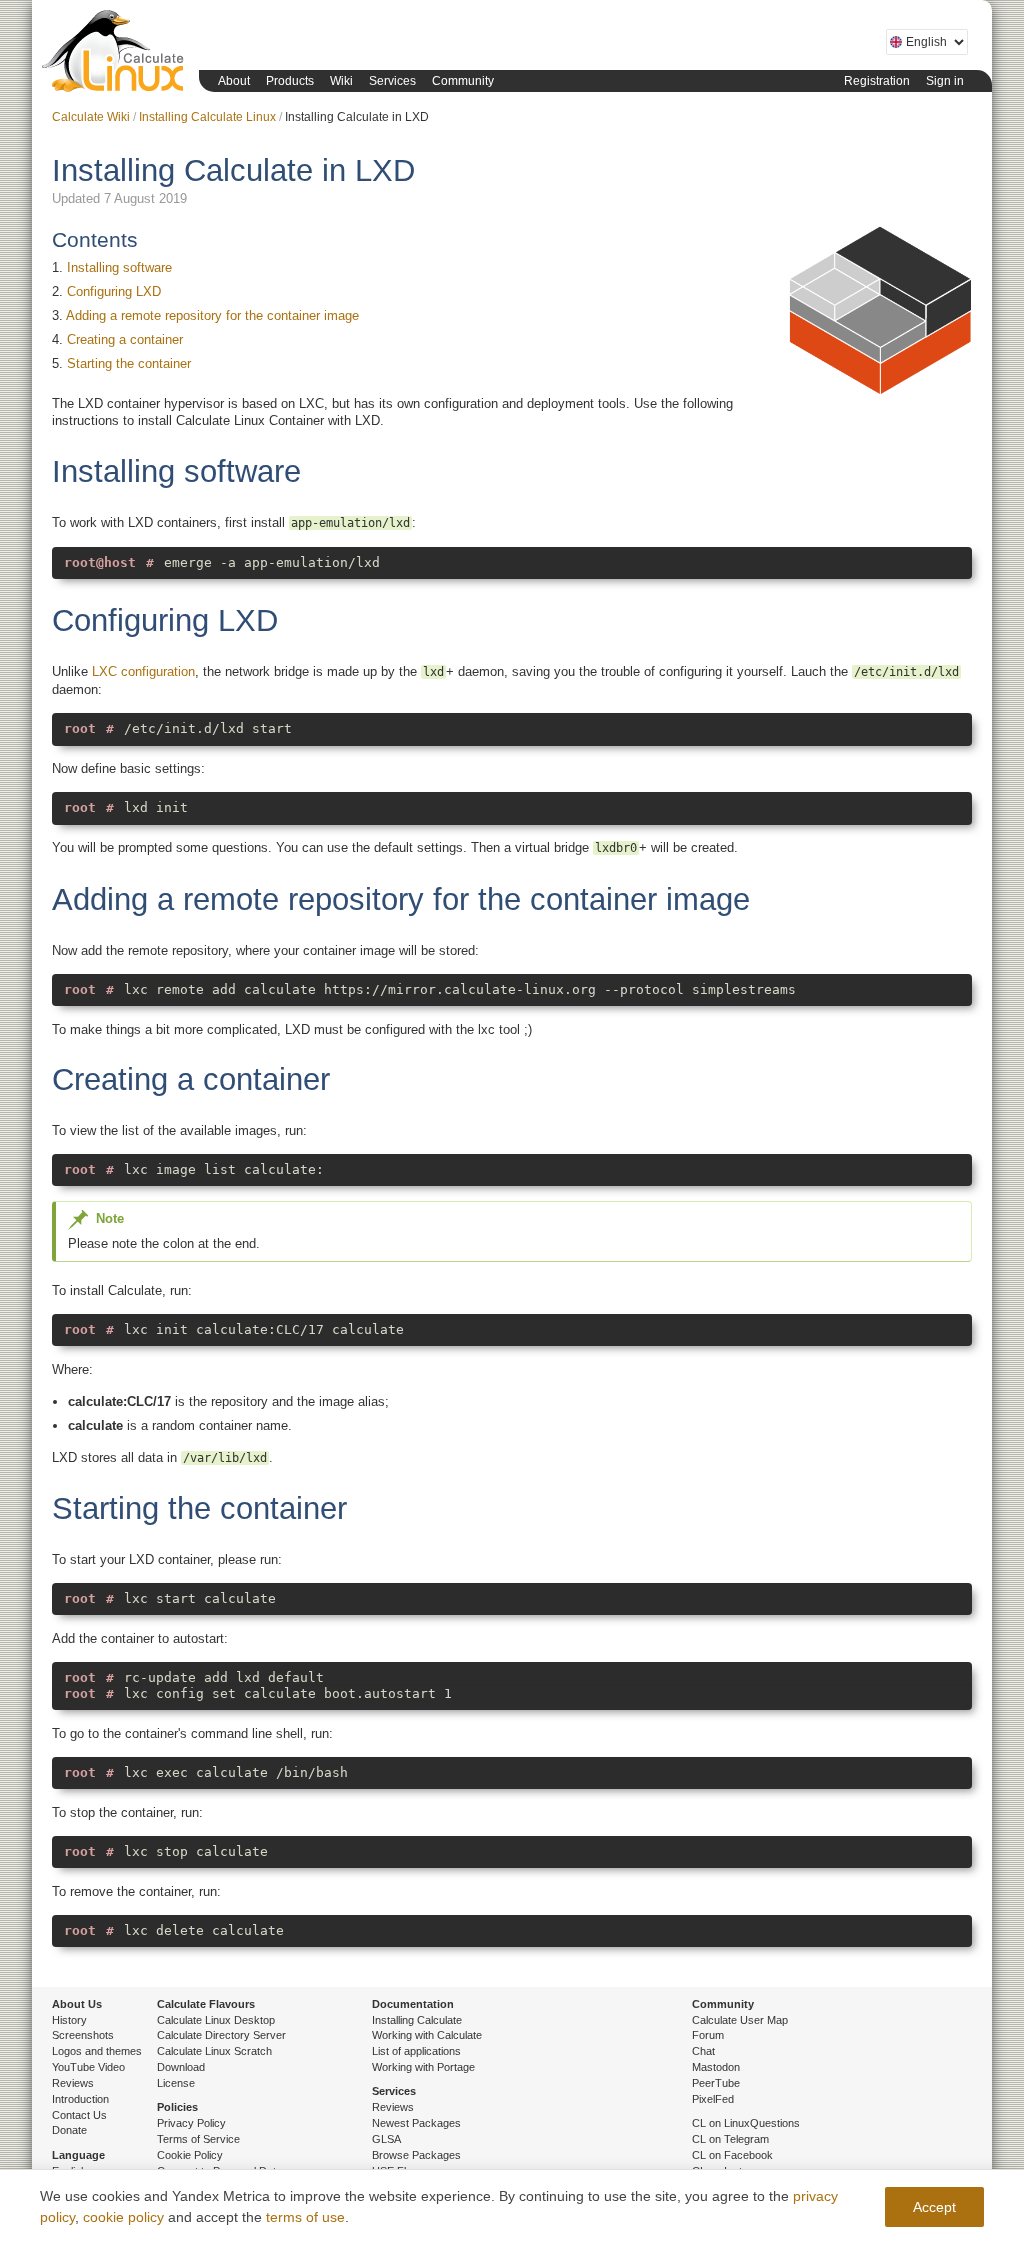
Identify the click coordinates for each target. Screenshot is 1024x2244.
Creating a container (125, 339)
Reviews (73, 2083)
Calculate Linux (117, 55)
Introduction (80, 2099)
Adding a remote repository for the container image (212, 315)
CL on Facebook (732, 2155)
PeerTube (716, 2083)
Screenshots (83, 2035)
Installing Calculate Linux (207, 117)
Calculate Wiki (91, 117)
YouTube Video (88, 2067)
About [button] (234, 81)
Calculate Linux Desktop (216, 2020)
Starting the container (129, 363)
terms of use (305, 2217)
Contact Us (79, 2115)
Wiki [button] (341, 81)
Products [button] (290, 81)
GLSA (386, 2139)
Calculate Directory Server (221, 2035)
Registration (877, 81)
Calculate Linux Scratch (214, 2051)
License (176, 2083)
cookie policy (123, 2217)
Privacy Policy (191, 2123)
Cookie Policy (190, 2155)
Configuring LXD (114, 291)
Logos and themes (97, 2051)
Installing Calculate (417, 2020)
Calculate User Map (740, 2020)
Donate (69, 2130)
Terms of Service (198, 2139)
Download (181, 2067)
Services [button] (392, 81)
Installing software (119, 267)
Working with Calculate (427, 2035)
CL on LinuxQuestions (746, 2123)
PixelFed (713, 2099)
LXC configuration (143, 671)
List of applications (416, 2051)
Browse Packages (416, 2155)
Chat (703, 2051)
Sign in (945, 81)
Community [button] (463, 81)
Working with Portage (423, 2067)
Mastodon (716, 2067)
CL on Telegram (730, 2139)
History (69, 2020)
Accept (934, 2207)
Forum (708, 2035)
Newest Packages (416, 2123)
